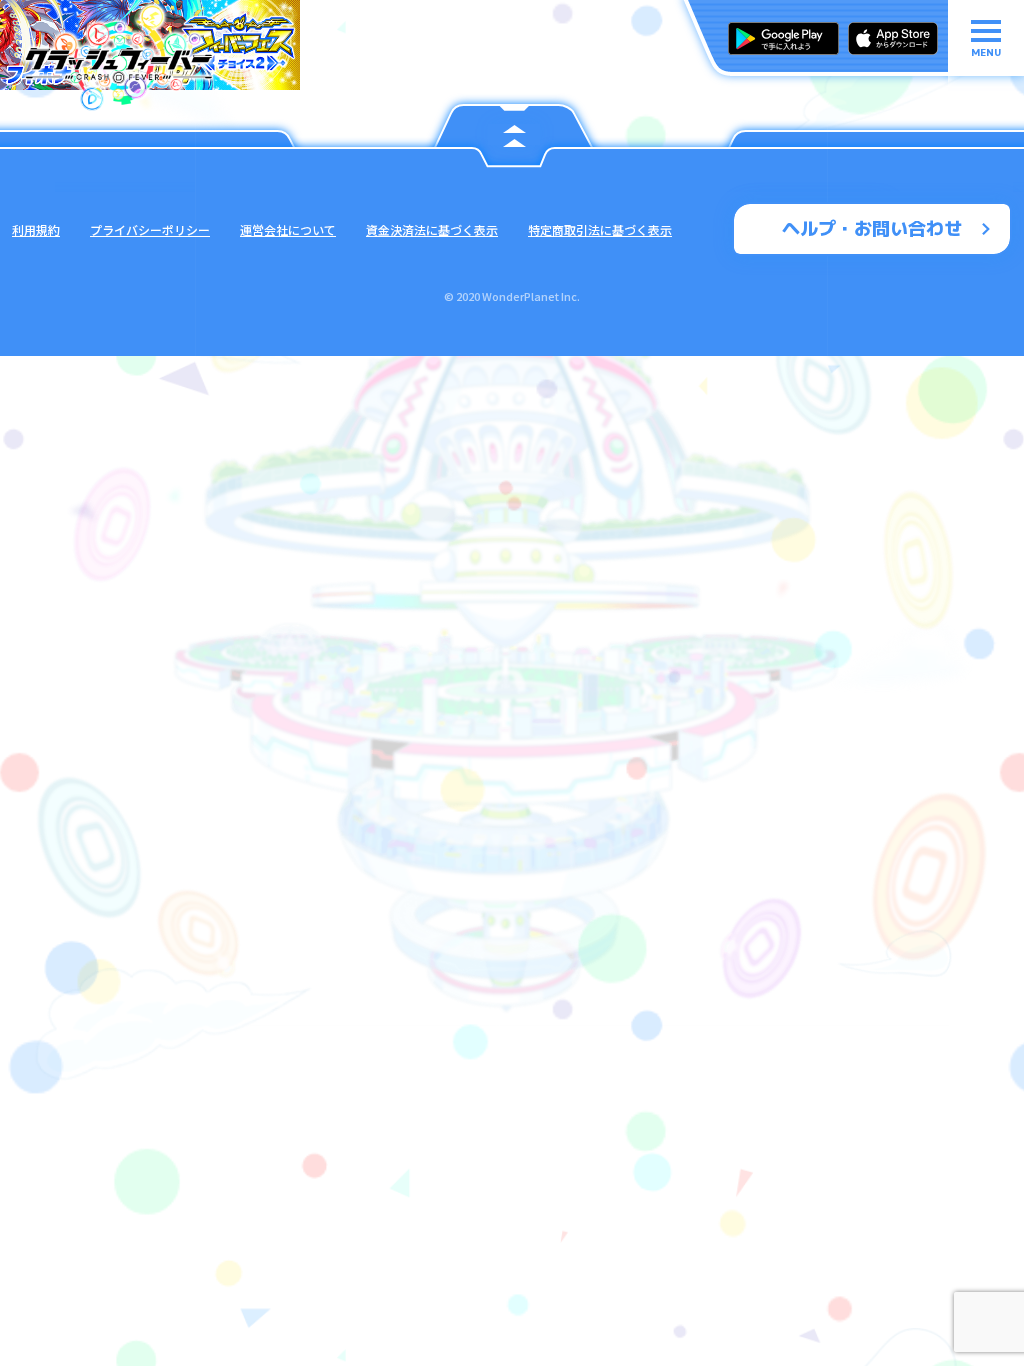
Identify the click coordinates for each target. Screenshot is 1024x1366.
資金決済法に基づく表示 (432, 229)
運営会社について (288, 229)
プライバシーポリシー (150, 229)
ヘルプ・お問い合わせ (872, 228)
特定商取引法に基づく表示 (600, 229)
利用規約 (36, 229)
